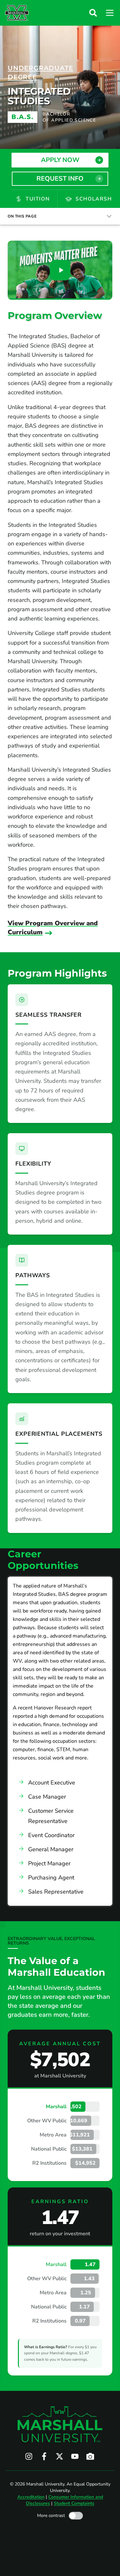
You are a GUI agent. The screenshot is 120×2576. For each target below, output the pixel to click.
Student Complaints (74, 2503)
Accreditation (31, 2497)
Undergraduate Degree (40, 73)
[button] (93, 13)
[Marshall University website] (17, 13)
